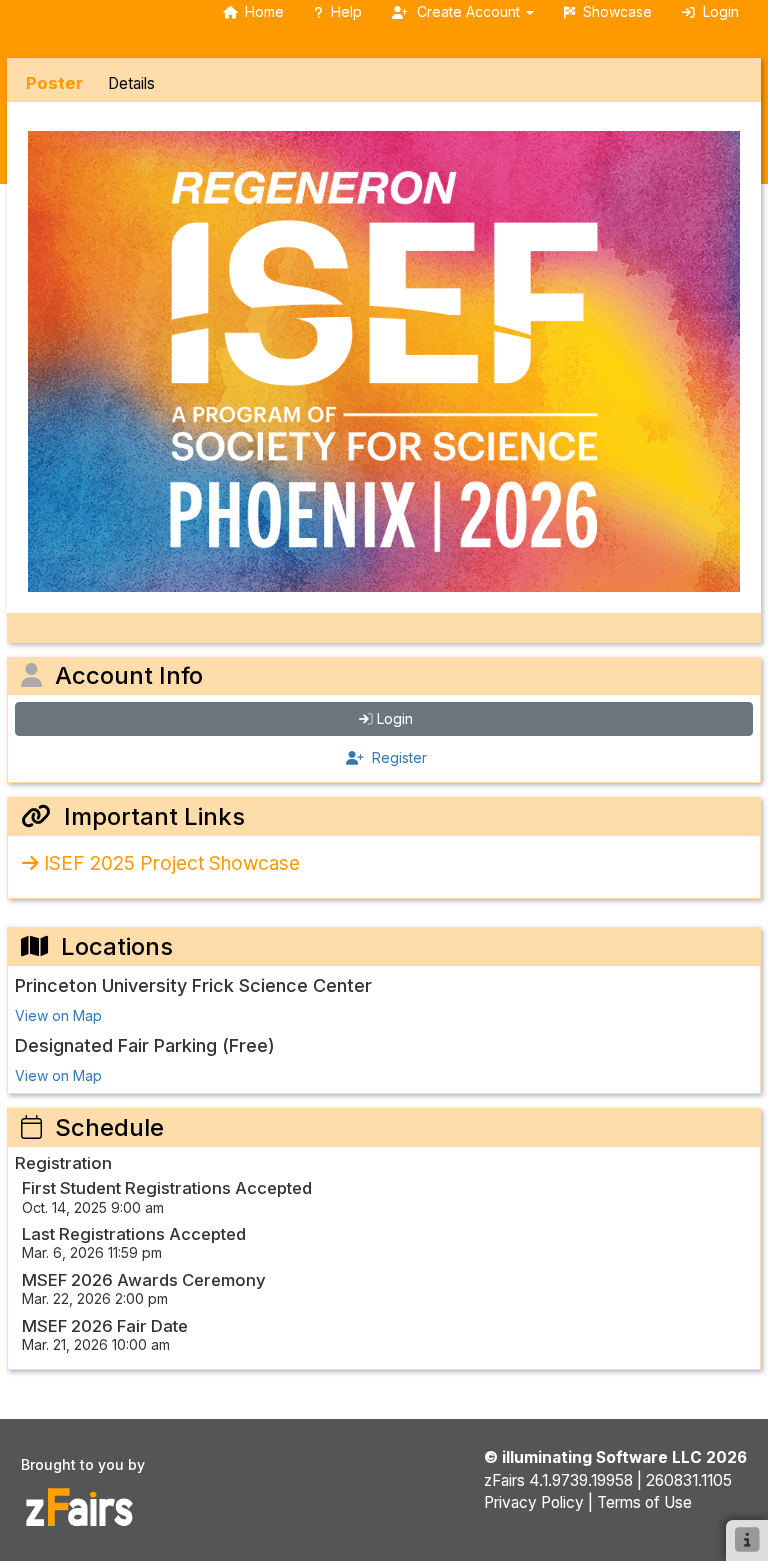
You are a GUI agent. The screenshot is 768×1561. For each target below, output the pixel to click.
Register (397, 757)
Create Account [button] (468, 11)
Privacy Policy (534, 1502)
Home (264, 11)
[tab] (54, 83)
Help (346, 11)
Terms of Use (644, 1502)
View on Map (58, 1015)
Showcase (617, 11)
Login (395, 718)
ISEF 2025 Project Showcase (172, 863)
